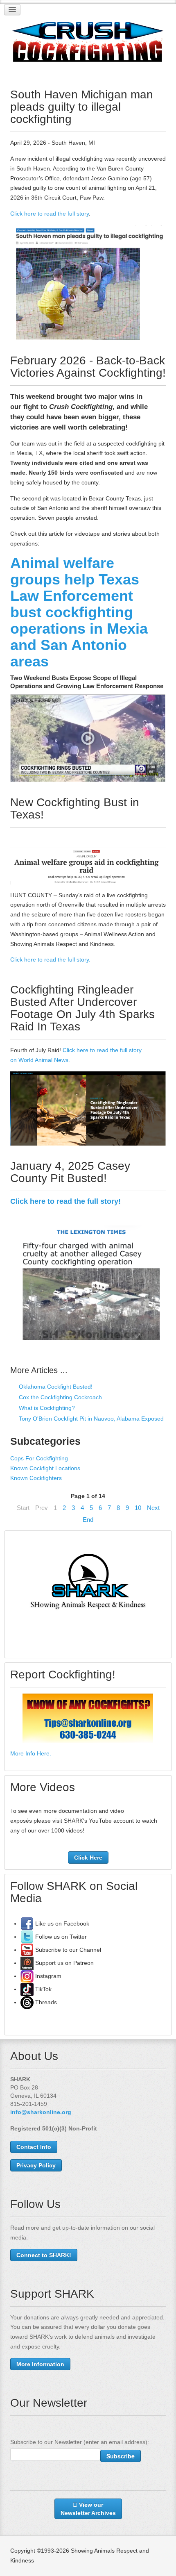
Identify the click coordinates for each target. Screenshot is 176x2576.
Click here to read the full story (50, 214)
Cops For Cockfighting (39, 1458)
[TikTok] (27, 1989)
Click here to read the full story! (65, 1201)
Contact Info (34, 2147)
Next (153, 1508)
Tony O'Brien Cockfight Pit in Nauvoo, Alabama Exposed (90, 1419)
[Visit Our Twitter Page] (27, 1937)
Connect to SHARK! (44, 2255)
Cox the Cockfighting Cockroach (60, 1397)
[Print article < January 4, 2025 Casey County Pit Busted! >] (164, 1202)
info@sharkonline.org (41, 2112)
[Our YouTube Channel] (27, 1950)
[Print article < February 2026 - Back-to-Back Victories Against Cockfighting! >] (164, 397)
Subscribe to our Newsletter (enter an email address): (80, 2442)
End (88, 1520)
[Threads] (27, 2002)
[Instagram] (27, 1976)
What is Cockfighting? (46, 1408)
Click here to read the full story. (50, 959)
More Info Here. (31, 1753)
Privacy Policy (36, 2165)
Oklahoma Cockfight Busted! (55, 1387)
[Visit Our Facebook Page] (27, 1923)
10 (138, 1508)
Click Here (88, 1858)
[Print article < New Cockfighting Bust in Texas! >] (164, 838)
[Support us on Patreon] (27, 1963)
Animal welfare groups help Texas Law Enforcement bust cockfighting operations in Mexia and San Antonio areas (79, 612)
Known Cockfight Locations (45, 1468)
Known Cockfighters (36, 1478)
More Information (40, 2364)
